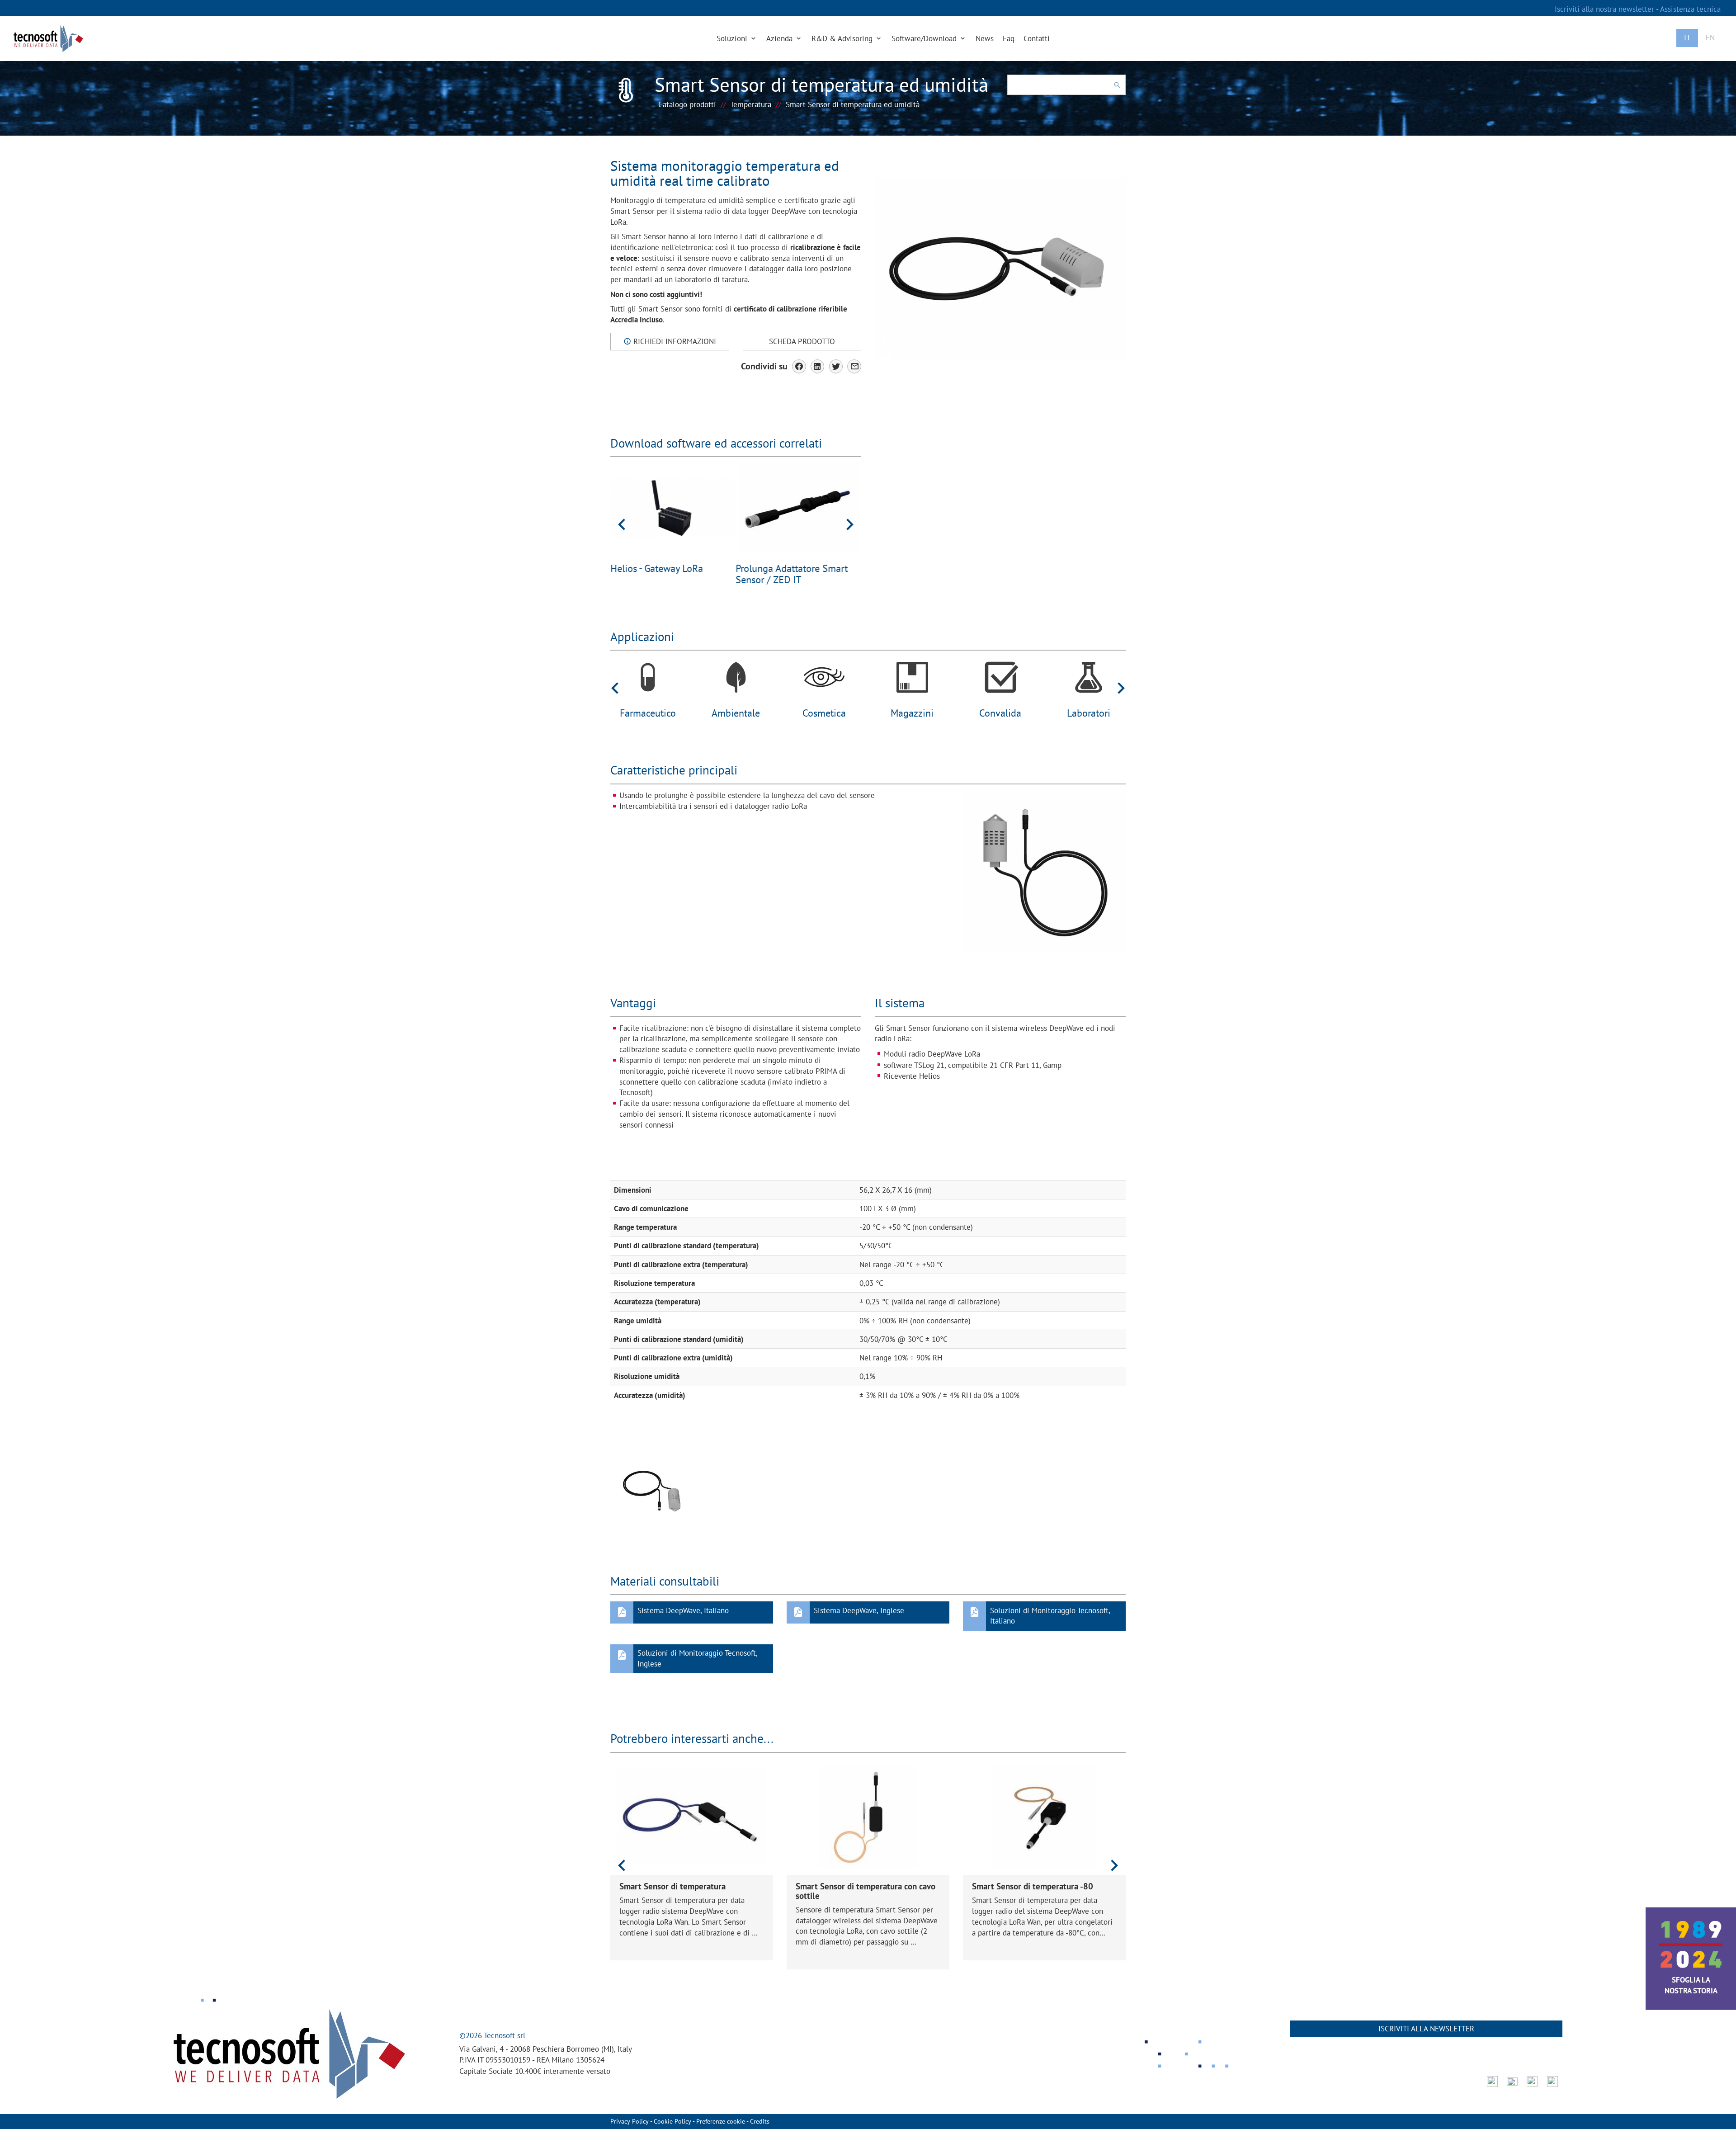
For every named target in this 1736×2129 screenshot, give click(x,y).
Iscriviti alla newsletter (1426, 2029)
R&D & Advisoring (843, 38)
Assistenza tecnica (1690, 9)
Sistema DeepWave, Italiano (683, 1610)
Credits (760, 2121)
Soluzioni (733, 38)
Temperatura (751, 104)
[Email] (854, 366)
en (1710, 38)
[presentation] (622, 524)
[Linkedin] (818, 366)
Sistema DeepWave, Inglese (859, 1610)
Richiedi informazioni (674, 341)
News (985, 38)
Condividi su (764, 366)
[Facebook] (799, 366)
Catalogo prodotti (687, 104)
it (1687, 38)
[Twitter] (836, 366)
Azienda (781, 38)
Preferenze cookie (721, 2121)
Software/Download (925, 38)
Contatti (1037, 38)
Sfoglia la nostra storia (1691, 1985)
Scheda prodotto (802, 341)
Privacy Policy (630, 2121)
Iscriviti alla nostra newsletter (1605, 9)
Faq (1009, 38)
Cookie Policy (672, 2121)
